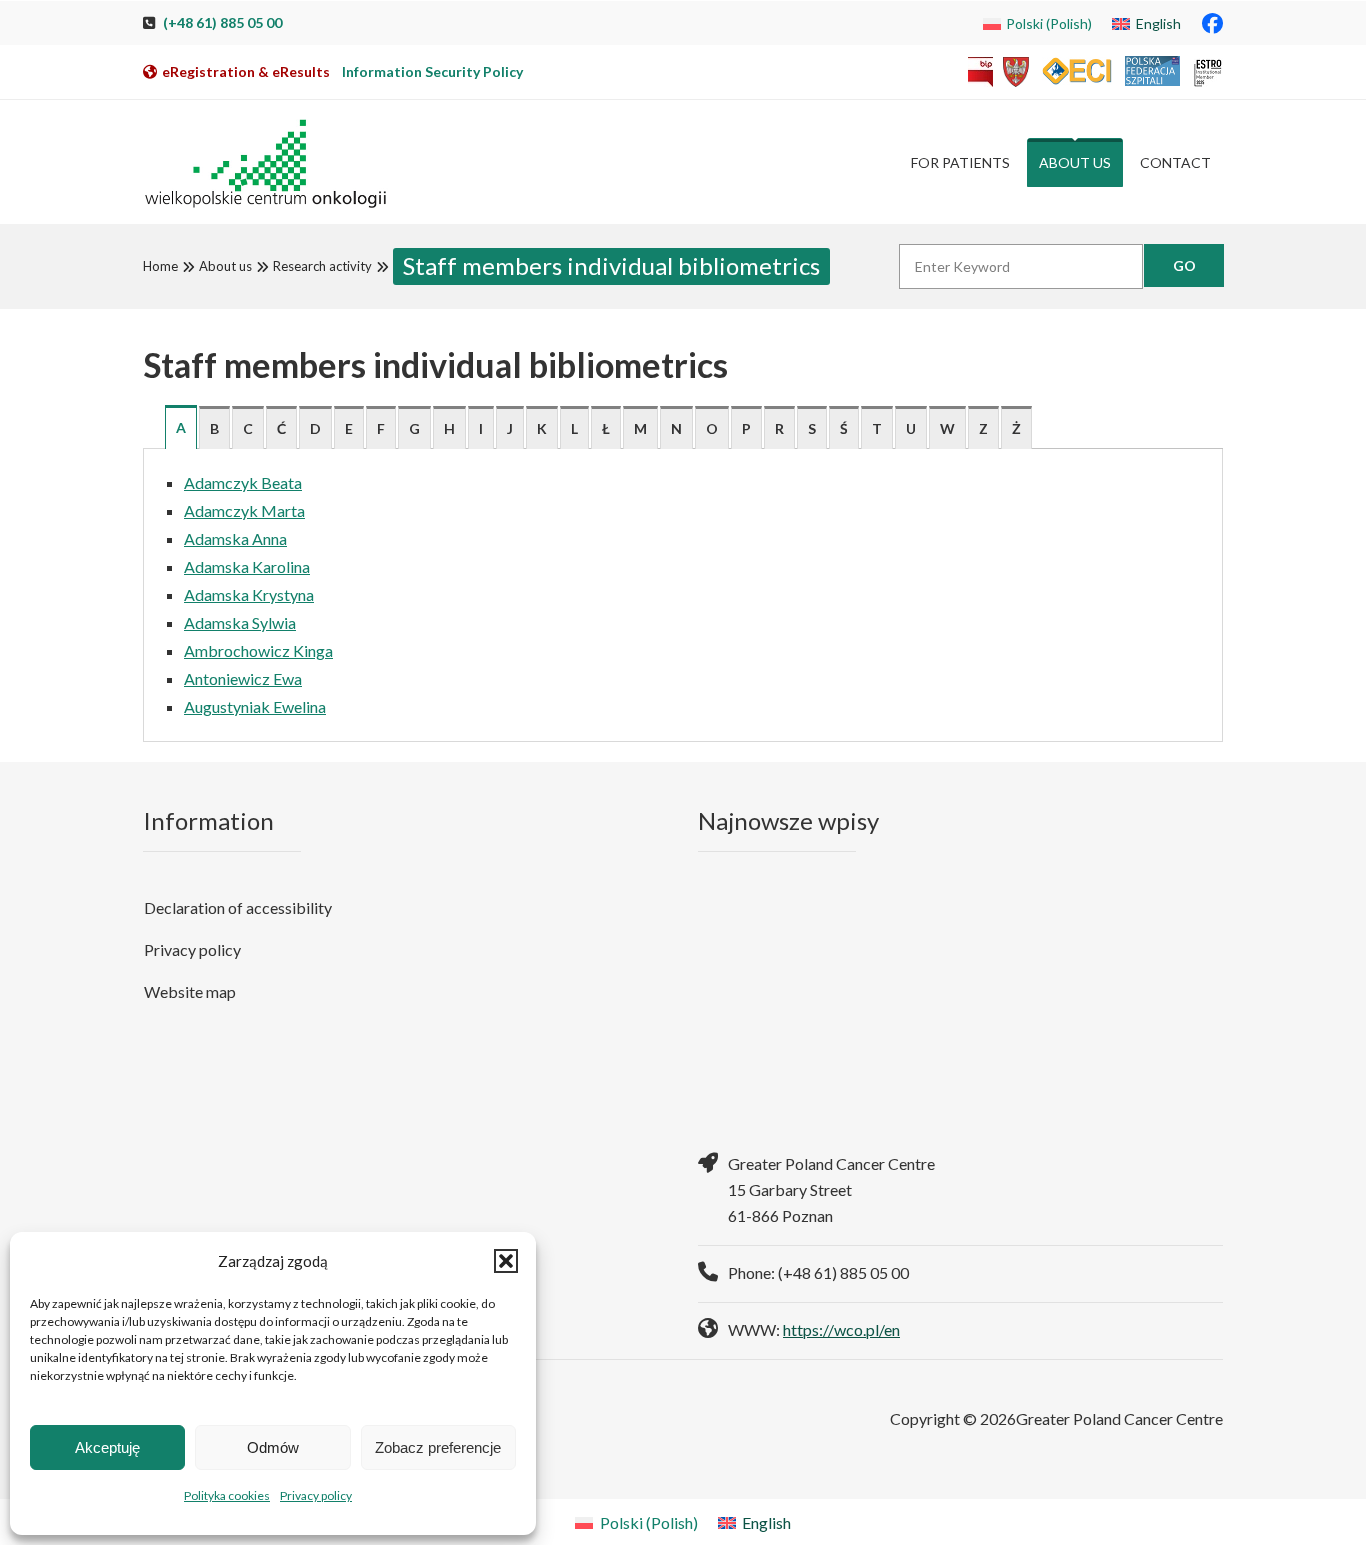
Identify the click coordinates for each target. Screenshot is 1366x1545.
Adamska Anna (235, 538)
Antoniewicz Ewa (243, 678)
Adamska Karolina (247, 566)
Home (160, 266)
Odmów (273, 1447)
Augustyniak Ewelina (255, 706)
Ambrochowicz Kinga (258, 650)
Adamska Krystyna (249, 594)
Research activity (322, 266)
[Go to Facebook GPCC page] (1212, 22)
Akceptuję (107, 1447)
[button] (506, 1261)
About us (225, 266)
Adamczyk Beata (243, 482)
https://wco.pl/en (841, 1329)
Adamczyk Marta (244, 510)
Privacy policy (316, 1495)
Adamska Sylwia (240, 622)
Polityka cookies (227, 1495)
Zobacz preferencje (438, 1447)
